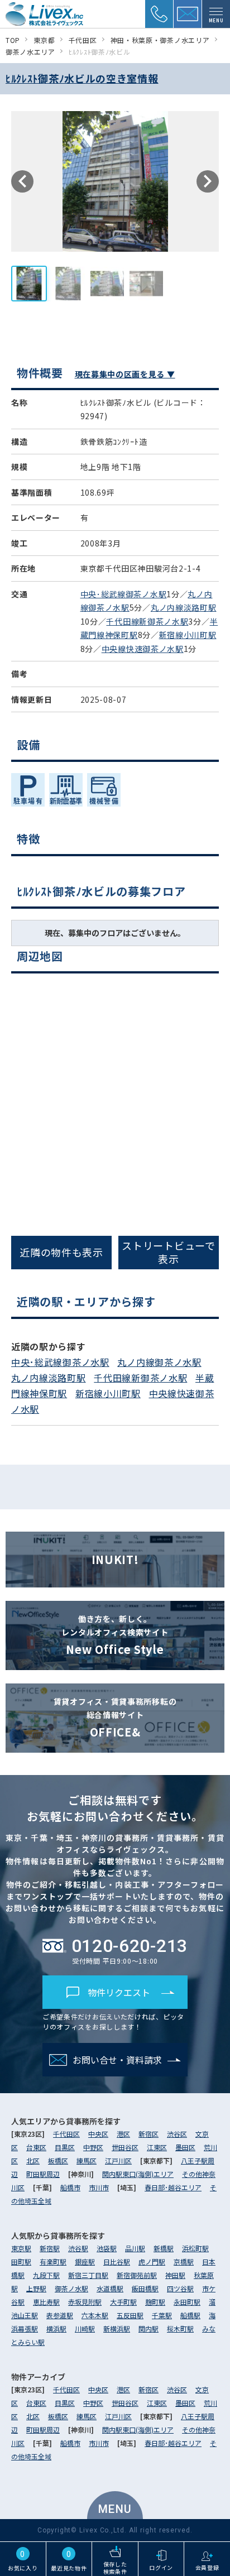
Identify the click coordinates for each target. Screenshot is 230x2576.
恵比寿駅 (46, 2302)
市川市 (99, 2187)
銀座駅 (85, 2261)
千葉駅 (162, 2315)
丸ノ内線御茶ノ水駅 (159, 1362)
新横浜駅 (117, 2328)
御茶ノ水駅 (71, 2288)
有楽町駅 (53, 2261)
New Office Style (115, 1635)
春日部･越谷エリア (173, 2187)
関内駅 (148, 2328)
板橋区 (58, 2160)
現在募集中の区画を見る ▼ (125, 374)
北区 (33, 2160)
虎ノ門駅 (152, 2261)
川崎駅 (85, 2328)
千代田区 (66, 2134)
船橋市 (70, 2187)
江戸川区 (118, 2160)
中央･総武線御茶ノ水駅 (124, 594)
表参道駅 (60, 2315)
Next (208, 181)
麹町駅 (155, 2302)
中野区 (93, 2147)
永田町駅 (187, 2302)
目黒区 (65, 2147)
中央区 (98, 2134)
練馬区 (87, 2160)
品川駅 (135, 2248)
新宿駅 (50, 2248)
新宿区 (148, 2134)
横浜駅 (56, 2328)
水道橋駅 (110, 2288)
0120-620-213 (124, 1288)
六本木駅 (95, 2315)
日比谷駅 (117, 2261)
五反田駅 (130, 2315)
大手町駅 (123, 2302)
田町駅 (21, 2261)
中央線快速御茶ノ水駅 (143, 649)
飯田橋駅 (145, 2288)
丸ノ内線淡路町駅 (184, 607)
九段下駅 (46, 2275)
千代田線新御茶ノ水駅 (147, 621)
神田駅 (175, 2275)
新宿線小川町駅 (188, 635)
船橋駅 (190, 2315)
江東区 (157, 2147)
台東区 (36, 2147)
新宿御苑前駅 (137, 2275)
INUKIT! (115, 1559)
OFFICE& (115, 1718)
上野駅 (36, 2288)
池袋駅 (107, 2248)
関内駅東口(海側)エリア (138, 2174)
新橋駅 (164, 2248)
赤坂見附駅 (85, 2302)
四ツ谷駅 (180, 2288)
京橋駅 (184, 2261)
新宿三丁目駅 (88, 2275)
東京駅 (21, 2248)
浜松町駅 (195, 2248)
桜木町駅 (180, 2328)
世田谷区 (125, 2147)
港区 (123, 2134)
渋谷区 (177, 2134)
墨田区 (185, 2147)
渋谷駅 (78, 2248)
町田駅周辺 (43, 2174)
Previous (22, 181)
